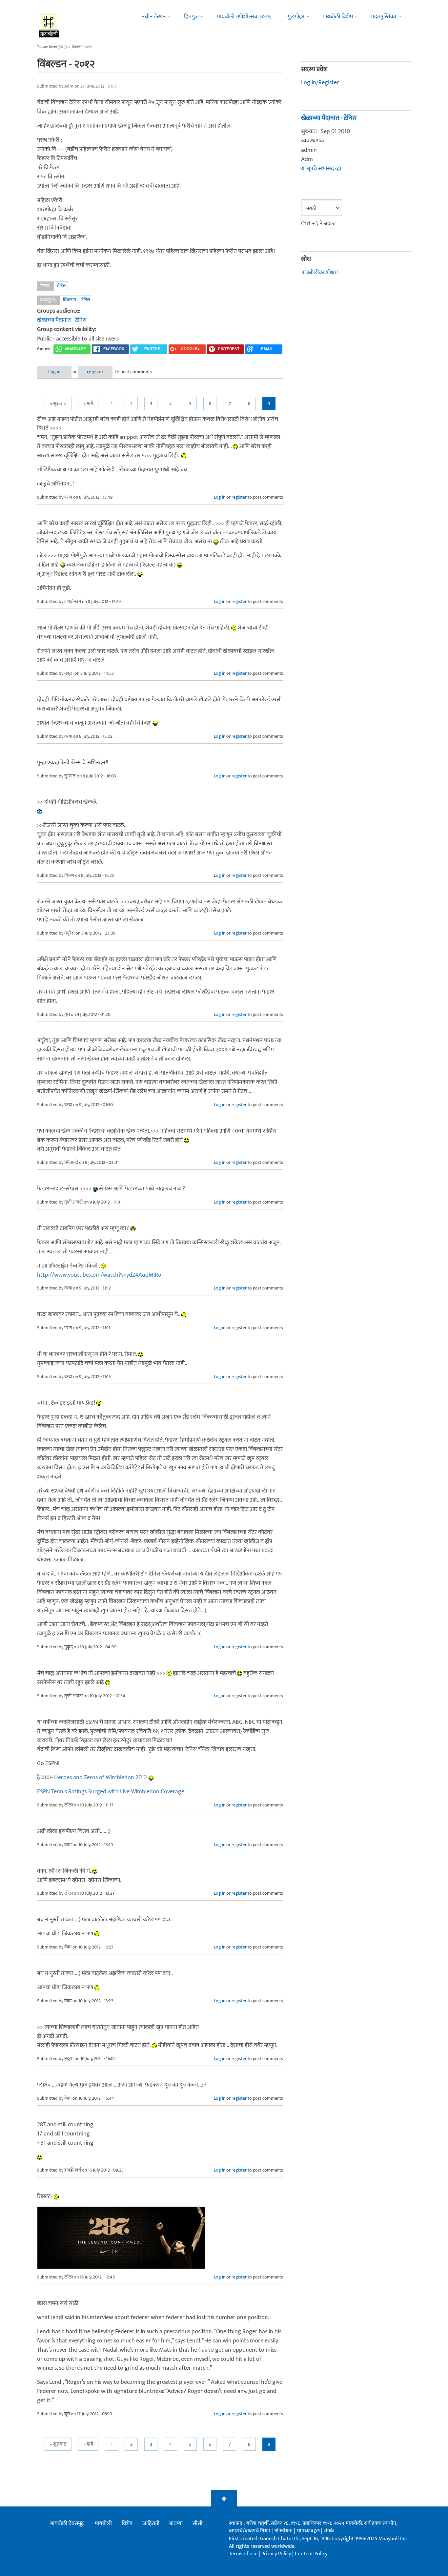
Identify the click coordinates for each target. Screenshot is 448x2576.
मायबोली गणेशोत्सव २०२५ (244, 17)
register (95, 372)
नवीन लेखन (154, 17)
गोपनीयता (284, 2531)
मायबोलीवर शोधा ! (320, 273)
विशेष (127, 2524)
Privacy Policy (277, 2554)
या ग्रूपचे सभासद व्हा (321, 169)
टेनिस (61, 286)
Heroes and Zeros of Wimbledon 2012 (101, 1778)
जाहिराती (151, 2524)
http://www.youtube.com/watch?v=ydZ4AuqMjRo (99, 1275)
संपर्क (329, 2531)
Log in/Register (320, 83)
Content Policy (311, 2554)
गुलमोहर (296, 17)
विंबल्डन (70, 300)
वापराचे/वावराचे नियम (250, 2531)
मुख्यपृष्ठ (62, 47)
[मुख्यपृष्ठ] (49, 25)
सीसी (197, 2524)
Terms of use (243, 2554)
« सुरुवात (58, 404)
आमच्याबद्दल (309, 2531)
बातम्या (176, 2524)
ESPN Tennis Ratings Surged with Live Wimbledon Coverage (111, 1792)
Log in (54, 372)
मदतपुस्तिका (384, 17)
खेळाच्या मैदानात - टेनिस (62, 320)
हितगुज (191, 17)
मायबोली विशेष (338, 17)
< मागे (88, 404)
